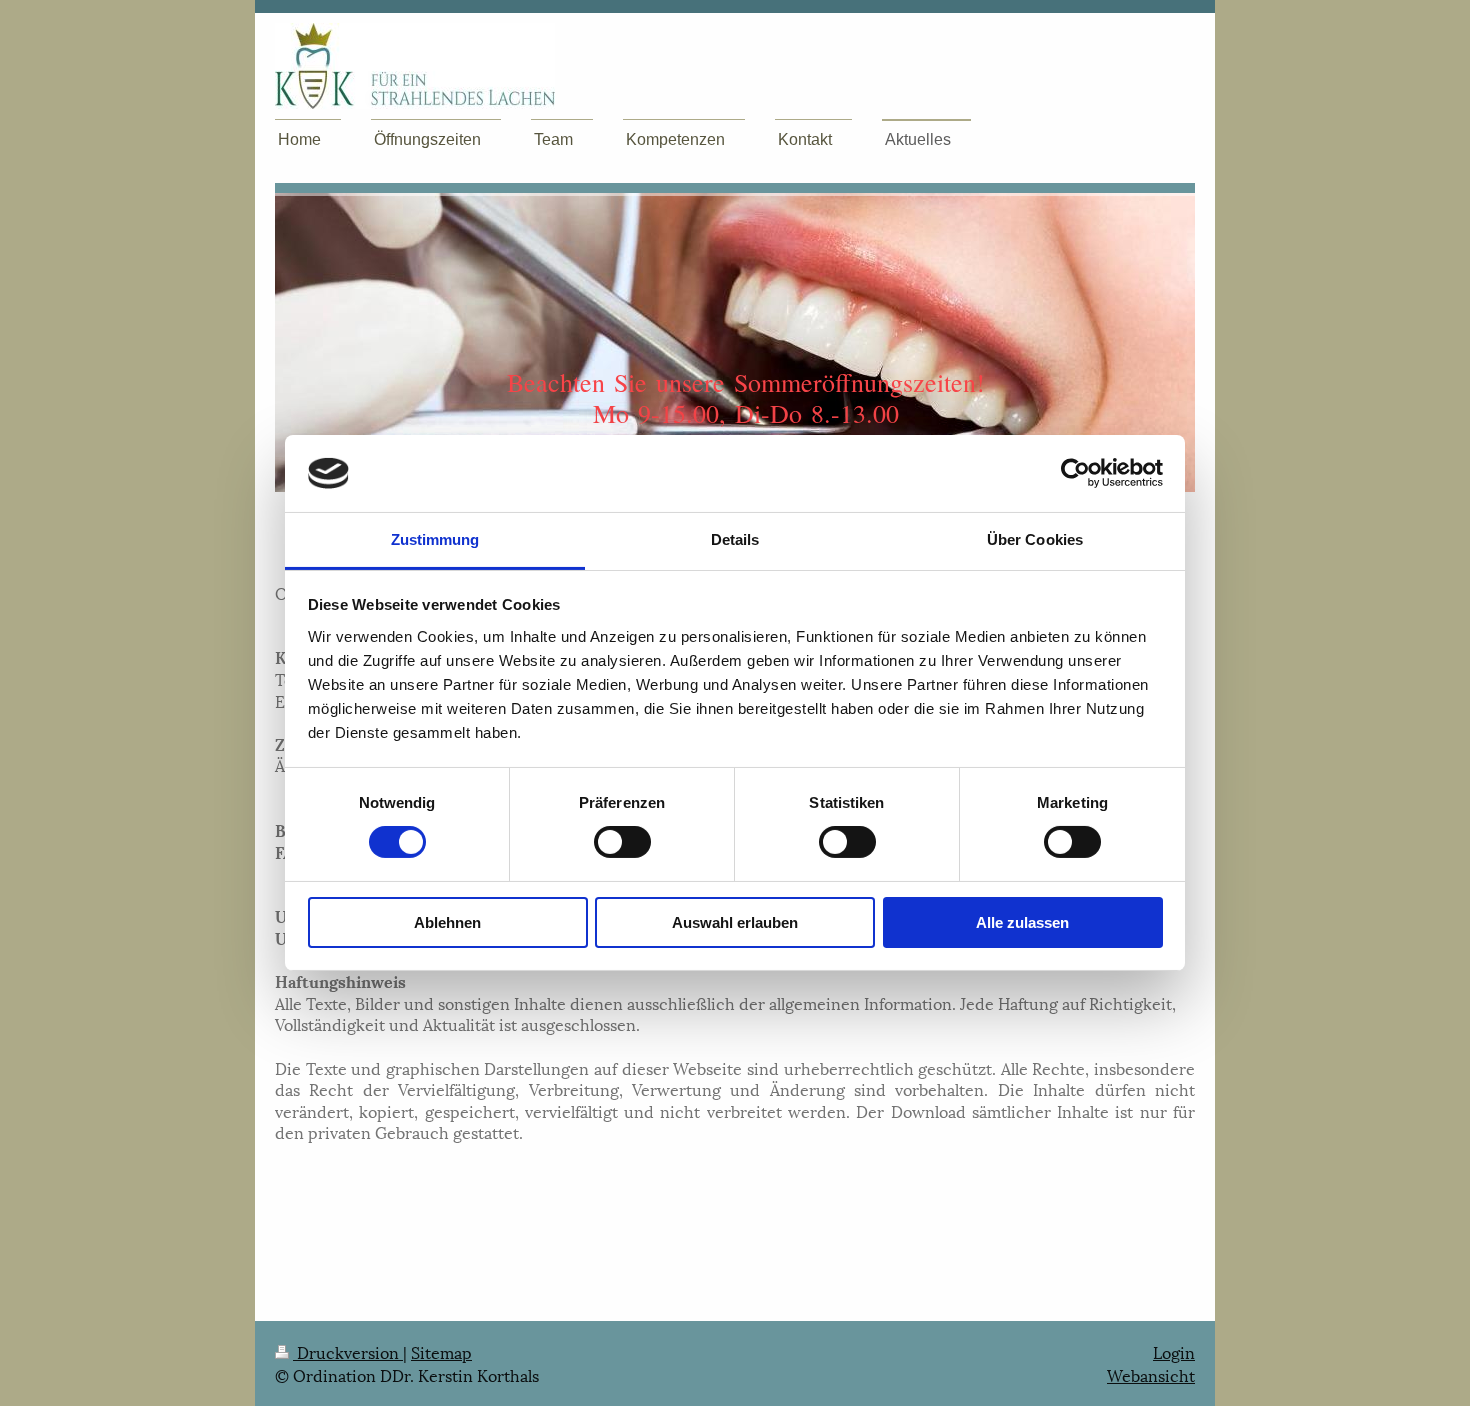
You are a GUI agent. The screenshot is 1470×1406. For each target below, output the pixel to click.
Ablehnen (447, 922)
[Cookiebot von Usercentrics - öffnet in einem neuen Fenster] (1075, 473)
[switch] (622, 842)
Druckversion (348, 1351)
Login (1174, 1351)
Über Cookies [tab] (1035, 539)
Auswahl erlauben (735, 922)
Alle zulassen (1022, 922)
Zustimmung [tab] (435, 539)
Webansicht (1151, 1374)
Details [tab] (735, 539)
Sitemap (441, 1351)
